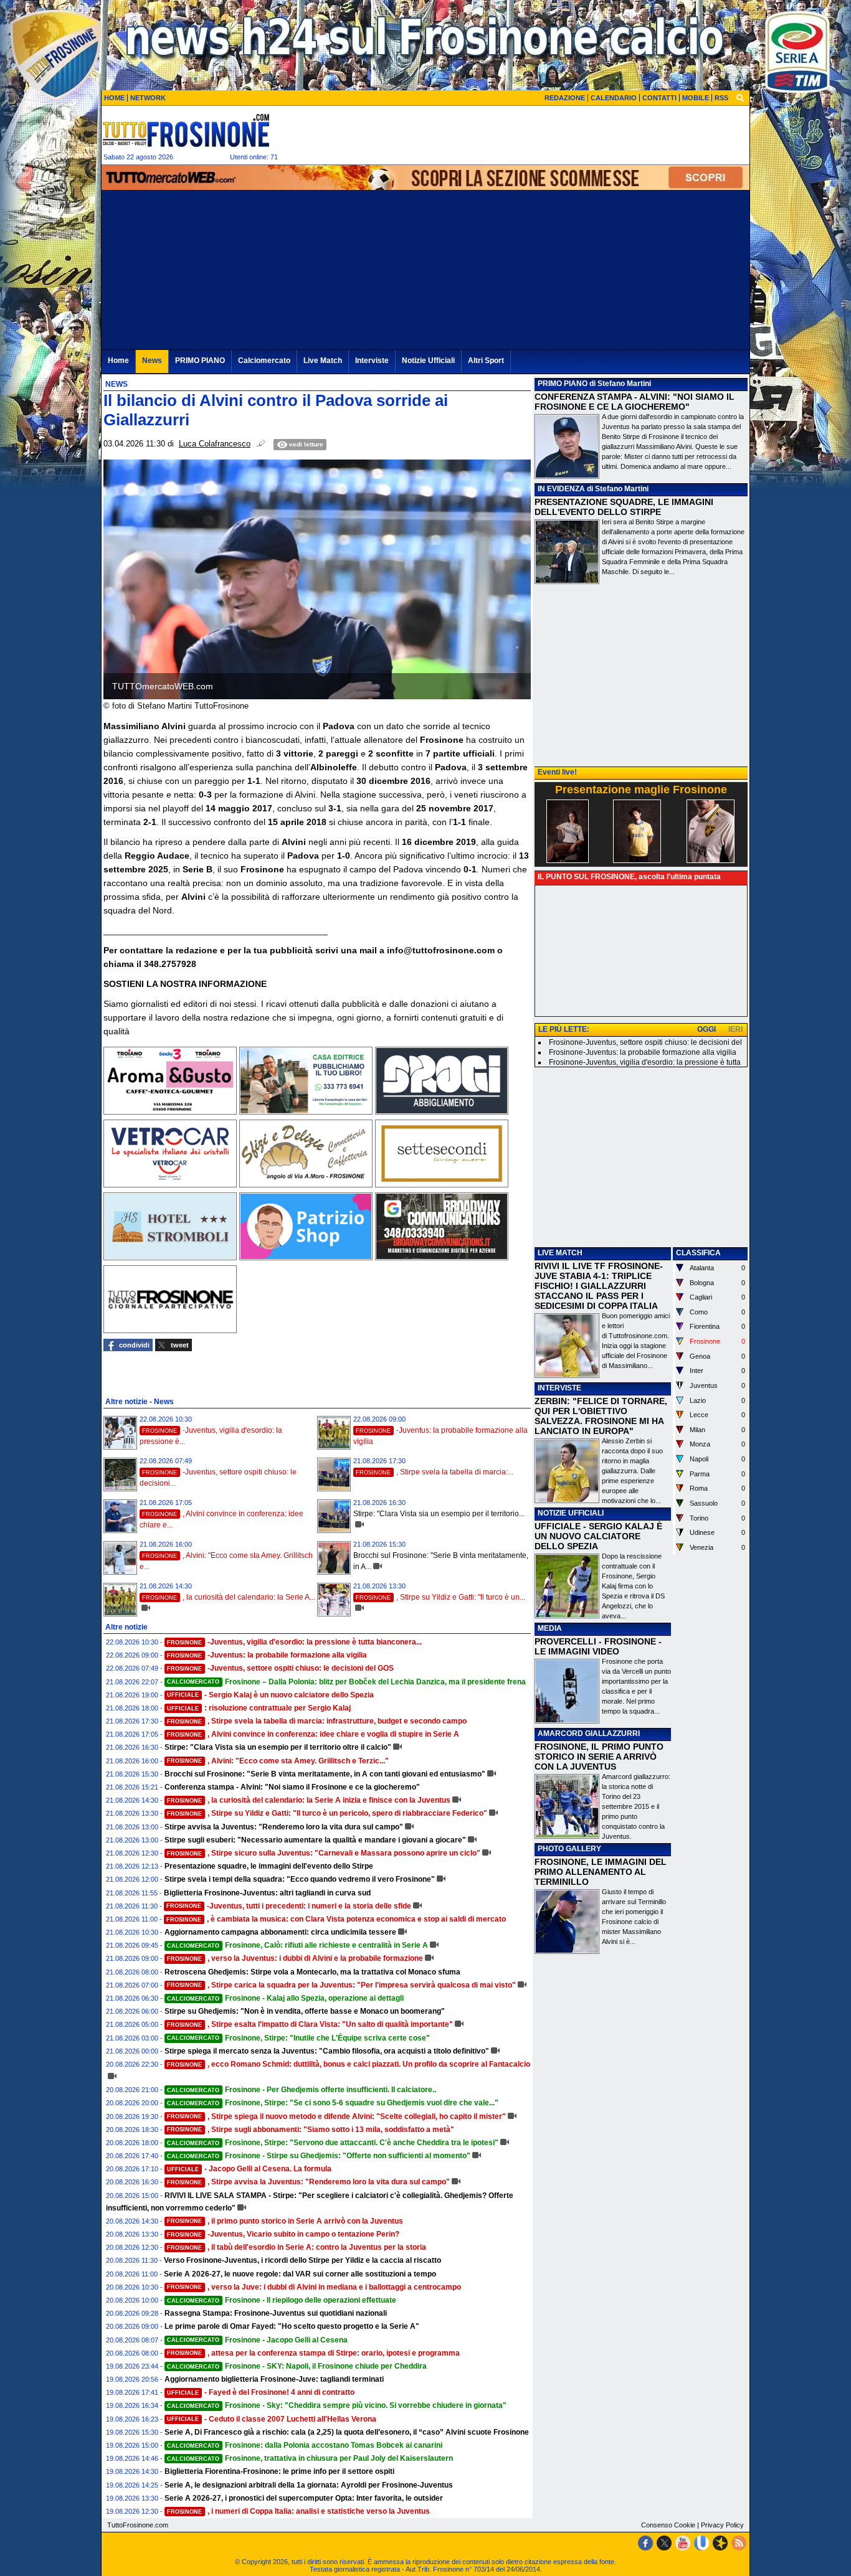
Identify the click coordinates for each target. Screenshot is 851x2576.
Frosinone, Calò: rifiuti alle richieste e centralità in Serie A (297, 1945)
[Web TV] (701, 2543)
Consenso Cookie (668, 2525)
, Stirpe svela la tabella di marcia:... (435, 1472)
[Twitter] (664, 2543)
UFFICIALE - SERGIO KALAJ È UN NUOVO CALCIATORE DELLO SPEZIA (598, 1536)
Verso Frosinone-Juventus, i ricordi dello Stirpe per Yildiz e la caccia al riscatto (302, 2260)
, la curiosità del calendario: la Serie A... (229, 1597)
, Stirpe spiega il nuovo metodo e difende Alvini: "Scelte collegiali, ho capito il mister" (336, 2116)
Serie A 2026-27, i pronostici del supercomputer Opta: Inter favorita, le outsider (304, 2498)
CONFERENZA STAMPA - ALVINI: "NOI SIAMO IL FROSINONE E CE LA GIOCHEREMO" (635, 402)
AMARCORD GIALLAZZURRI (589, 1734)
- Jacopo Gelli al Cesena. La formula (249, 2169)
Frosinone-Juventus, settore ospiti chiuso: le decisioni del (645, 1042)
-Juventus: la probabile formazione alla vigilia (267, 1655)
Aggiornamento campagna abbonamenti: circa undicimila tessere (280, 1932)
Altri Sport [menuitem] (486, 361)
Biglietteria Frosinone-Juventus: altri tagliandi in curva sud (267, 1893)
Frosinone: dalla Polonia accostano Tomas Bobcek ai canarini (305, 2445)
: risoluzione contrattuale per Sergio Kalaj (259, 1708)
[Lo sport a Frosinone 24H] (186, 130)
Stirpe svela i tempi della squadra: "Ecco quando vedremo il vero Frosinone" (300, 1879)
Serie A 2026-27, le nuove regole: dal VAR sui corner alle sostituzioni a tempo (300, 2274)
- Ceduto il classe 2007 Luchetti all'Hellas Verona (272, 2419)
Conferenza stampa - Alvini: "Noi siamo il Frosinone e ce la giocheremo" (292, 1787)
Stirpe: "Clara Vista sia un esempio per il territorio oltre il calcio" (278, 1747)
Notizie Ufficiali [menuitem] (428, 361)
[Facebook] (645, 2543)
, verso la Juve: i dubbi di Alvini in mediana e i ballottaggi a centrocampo (314, 2287)
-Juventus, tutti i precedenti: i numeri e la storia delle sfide (289, 1906)
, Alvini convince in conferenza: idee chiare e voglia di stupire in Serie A (313, 1734)
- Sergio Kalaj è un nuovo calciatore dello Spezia (270, 1695)
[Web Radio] (720, 2543)
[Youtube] (683, 2543)
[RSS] (739, 2543)
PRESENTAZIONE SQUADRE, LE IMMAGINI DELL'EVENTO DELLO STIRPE (624, 507)
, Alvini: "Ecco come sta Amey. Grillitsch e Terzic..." (278, 1761)
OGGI (706, 1029)
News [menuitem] (152, 361)
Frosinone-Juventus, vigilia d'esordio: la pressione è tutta (645, 1062)
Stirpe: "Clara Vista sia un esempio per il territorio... (439, 1514)
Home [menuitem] (118, 361)
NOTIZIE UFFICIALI (571, 1513)
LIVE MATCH (560, 1253)
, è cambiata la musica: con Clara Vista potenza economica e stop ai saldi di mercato (336, 1919)
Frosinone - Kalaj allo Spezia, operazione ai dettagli (285, 1998)
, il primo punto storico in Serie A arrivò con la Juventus (285, 2221)
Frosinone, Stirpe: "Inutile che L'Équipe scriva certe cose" (298, 2038)
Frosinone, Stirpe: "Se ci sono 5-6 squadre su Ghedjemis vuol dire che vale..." (333, 2103)
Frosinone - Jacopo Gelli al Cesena (257, 2340)
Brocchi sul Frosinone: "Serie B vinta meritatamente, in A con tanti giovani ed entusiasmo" (325, 1774)
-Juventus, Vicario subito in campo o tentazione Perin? (283, 2234)
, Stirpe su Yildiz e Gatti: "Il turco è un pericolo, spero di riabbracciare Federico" (327, 1813)
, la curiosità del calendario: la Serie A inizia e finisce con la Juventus (309, 1800)
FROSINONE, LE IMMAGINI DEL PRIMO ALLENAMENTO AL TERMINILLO (601, 1872)
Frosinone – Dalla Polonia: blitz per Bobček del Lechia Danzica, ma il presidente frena (346, 1682)
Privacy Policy (722, 2525)
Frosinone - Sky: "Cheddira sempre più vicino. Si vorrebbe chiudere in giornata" (337, 2405)
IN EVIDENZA (561, 489)
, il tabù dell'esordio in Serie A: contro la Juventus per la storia (297, 2247)
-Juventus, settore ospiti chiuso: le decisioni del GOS (280, 1668)
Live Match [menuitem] (323, 361)
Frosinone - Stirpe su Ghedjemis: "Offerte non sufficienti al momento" (319, 2156)
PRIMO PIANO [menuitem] (200, 361)
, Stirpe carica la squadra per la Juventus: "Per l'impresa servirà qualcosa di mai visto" (341, 1985)
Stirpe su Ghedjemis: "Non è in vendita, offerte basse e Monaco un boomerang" (305, 2011)
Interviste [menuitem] (372, 361)
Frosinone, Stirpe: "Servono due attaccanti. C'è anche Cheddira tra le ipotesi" (333, 2143)
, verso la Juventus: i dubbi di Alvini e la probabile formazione (295, 1958)
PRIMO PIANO (563, 384)
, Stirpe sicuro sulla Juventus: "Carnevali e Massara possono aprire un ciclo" (324, 1853)
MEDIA (550, 1628)
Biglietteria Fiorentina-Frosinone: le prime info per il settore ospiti (279, 2471)
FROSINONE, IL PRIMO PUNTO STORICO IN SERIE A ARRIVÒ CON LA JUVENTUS (599, 1757)
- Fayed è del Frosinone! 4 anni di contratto (261, 2392)
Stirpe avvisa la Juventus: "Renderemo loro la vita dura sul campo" (284, 1827)
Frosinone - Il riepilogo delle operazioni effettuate (282, 2300)
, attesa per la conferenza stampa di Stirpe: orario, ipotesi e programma (313, 2353)
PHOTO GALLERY (569, 1849)
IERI (735, 1029)
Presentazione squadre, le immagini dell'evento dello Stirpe (269, 1866)
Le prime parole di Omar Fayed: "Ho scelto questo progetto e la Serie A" (292, 2326)
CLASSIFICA (698, 1253)
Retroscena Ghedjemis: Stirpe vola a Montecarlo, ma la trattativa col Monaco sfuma (312, 1972)
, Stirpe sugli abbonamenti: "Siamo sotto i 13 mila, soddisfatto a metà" (311, 2130)
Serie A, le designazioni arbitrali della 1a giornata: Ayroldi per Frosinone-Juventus (309, 2485)
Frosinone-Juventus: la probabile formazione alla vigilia (643, 1052)
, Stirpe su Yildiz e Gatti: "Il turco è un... (440, 1597)
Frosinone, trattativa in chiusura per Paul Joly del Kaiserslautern (310, 2458)
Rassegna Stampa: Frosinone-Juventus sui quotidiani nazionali (276, 2313)
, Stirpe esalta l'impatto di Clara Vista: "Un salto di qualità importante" (310, 2024)
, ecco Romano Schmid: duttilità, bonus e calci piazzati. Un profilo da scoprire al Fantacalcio (349, 2064)
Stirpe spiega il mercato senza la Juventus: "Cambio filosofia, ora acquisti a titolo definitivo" (327, 2051)
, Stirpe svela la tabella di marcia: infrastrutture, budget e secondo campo (317, 1721)
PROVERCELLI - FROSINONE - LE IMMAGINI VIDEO (598, 1646)
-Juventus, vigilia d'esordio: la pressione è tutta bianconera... (294, 1642)
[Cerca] (740, 97)
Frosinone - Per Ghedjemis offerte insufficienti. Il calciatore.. (302, 2090)
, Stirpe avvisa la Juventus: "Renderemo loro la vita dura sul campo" (308, 2182)
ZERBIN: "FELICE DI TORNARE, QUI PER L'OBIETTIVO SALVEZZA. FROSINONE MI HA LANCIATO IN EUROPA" (601, 1416)
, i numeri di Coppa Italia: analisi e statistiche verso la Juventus (298, 2511)
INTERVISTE (559, 1388)
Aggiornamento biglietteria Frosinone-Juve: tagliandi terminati (274, 2379)
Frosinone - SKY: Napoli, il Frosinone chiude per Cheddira (297, 2366)
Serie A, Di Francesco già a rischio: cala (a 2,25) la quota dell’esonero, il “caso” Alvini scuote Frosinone (347, 2432)
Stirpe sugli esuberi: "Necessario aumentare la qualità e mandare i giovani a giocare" (315, 1840)
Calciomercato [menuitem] (264, 361)
